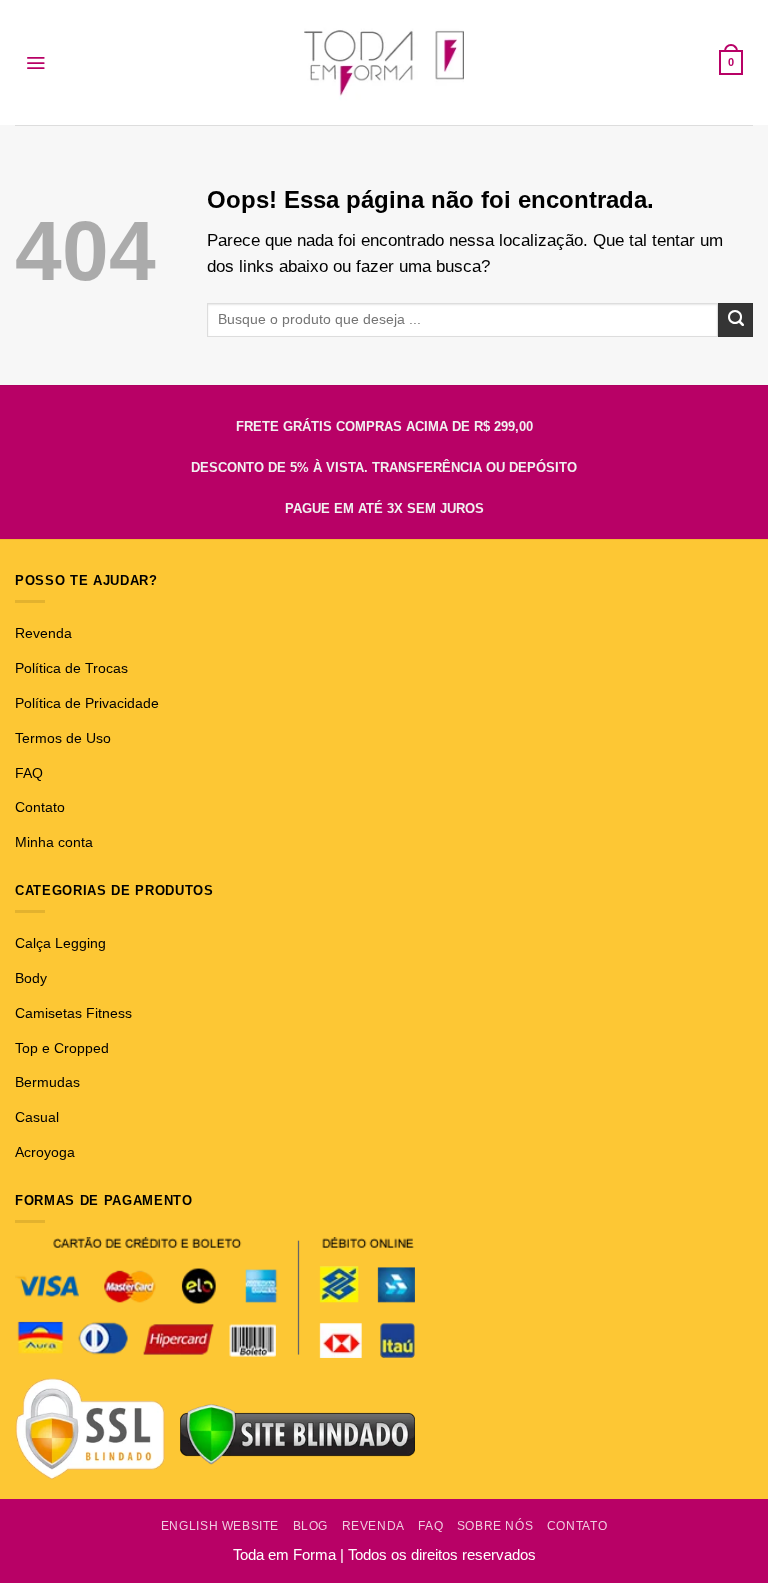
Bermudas (47, 1082)
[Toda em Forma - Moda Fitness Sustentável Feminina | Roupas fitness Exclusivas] (384, 62)
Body (31, 978)
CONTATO (577, 1526)
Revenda (43, 633)
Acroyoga (45, 1152)
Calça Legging (60, 943)
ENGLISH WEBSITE (220, 1526)
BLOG (310, 1526)
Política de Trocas (71, 668)
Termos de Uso (63, 738)
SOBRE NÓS (495, 1526)
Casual (37, 1117)
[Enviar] (735, 320)
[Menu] (35, 62)
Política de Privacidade (87, 703)
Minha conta (54, 842)
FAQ (29, 773)
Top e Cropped (62, 1048)
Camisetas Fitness (73, 1013)
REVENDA (373, 1526)
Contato (40, 807)
